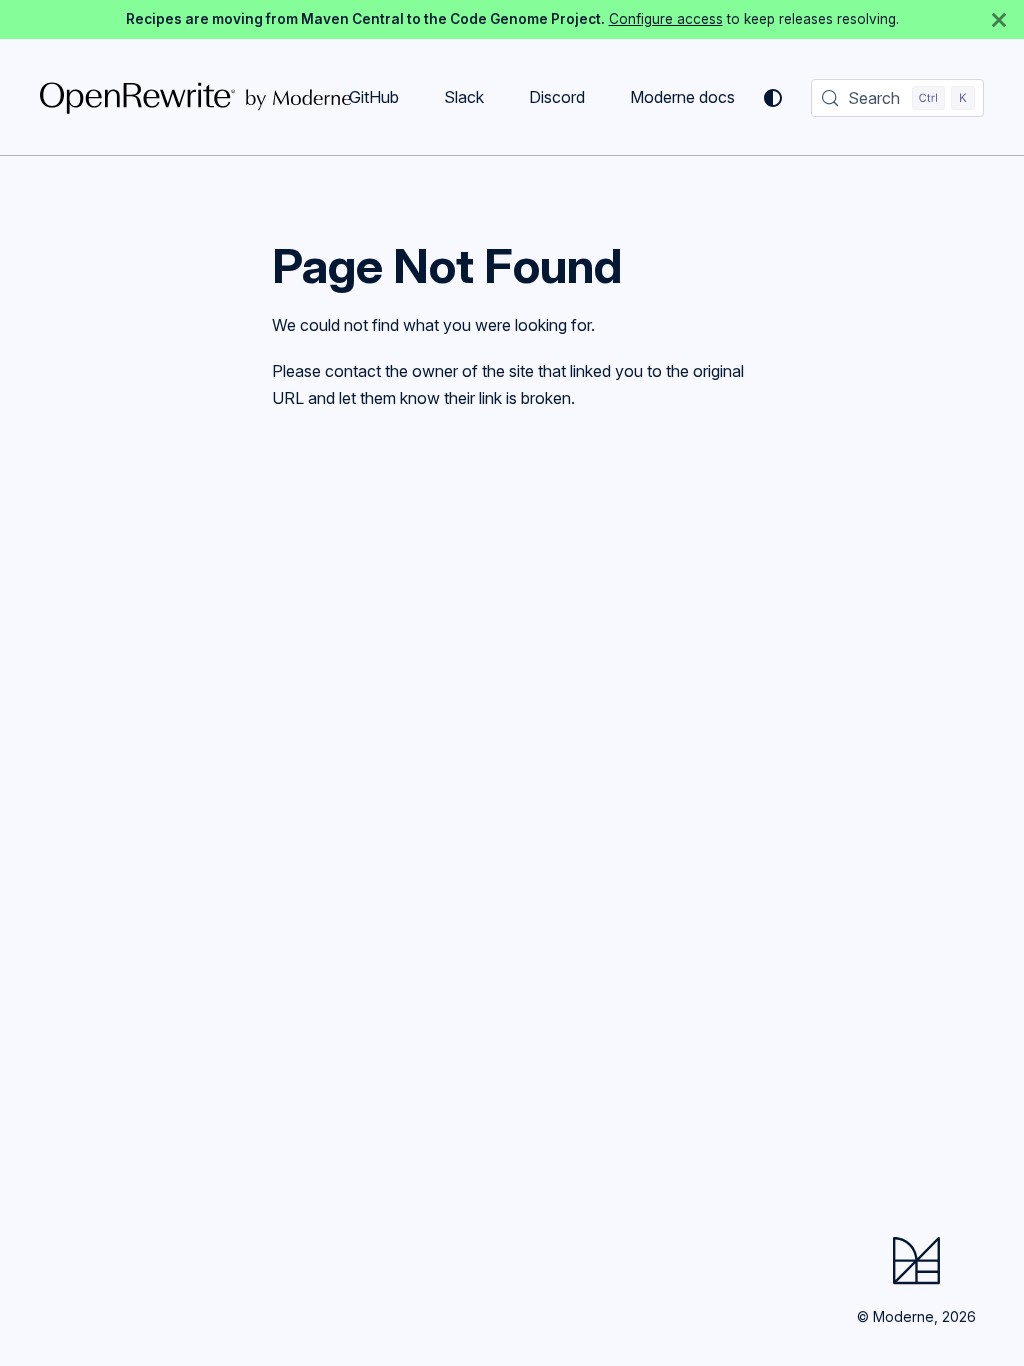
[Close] (999, 19)
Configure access (666, 19)
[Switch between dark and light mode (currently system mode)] (773, 98)
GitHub (374, 97)
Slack (464, 97)
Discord (557, 97)
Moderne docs (682, 97)
